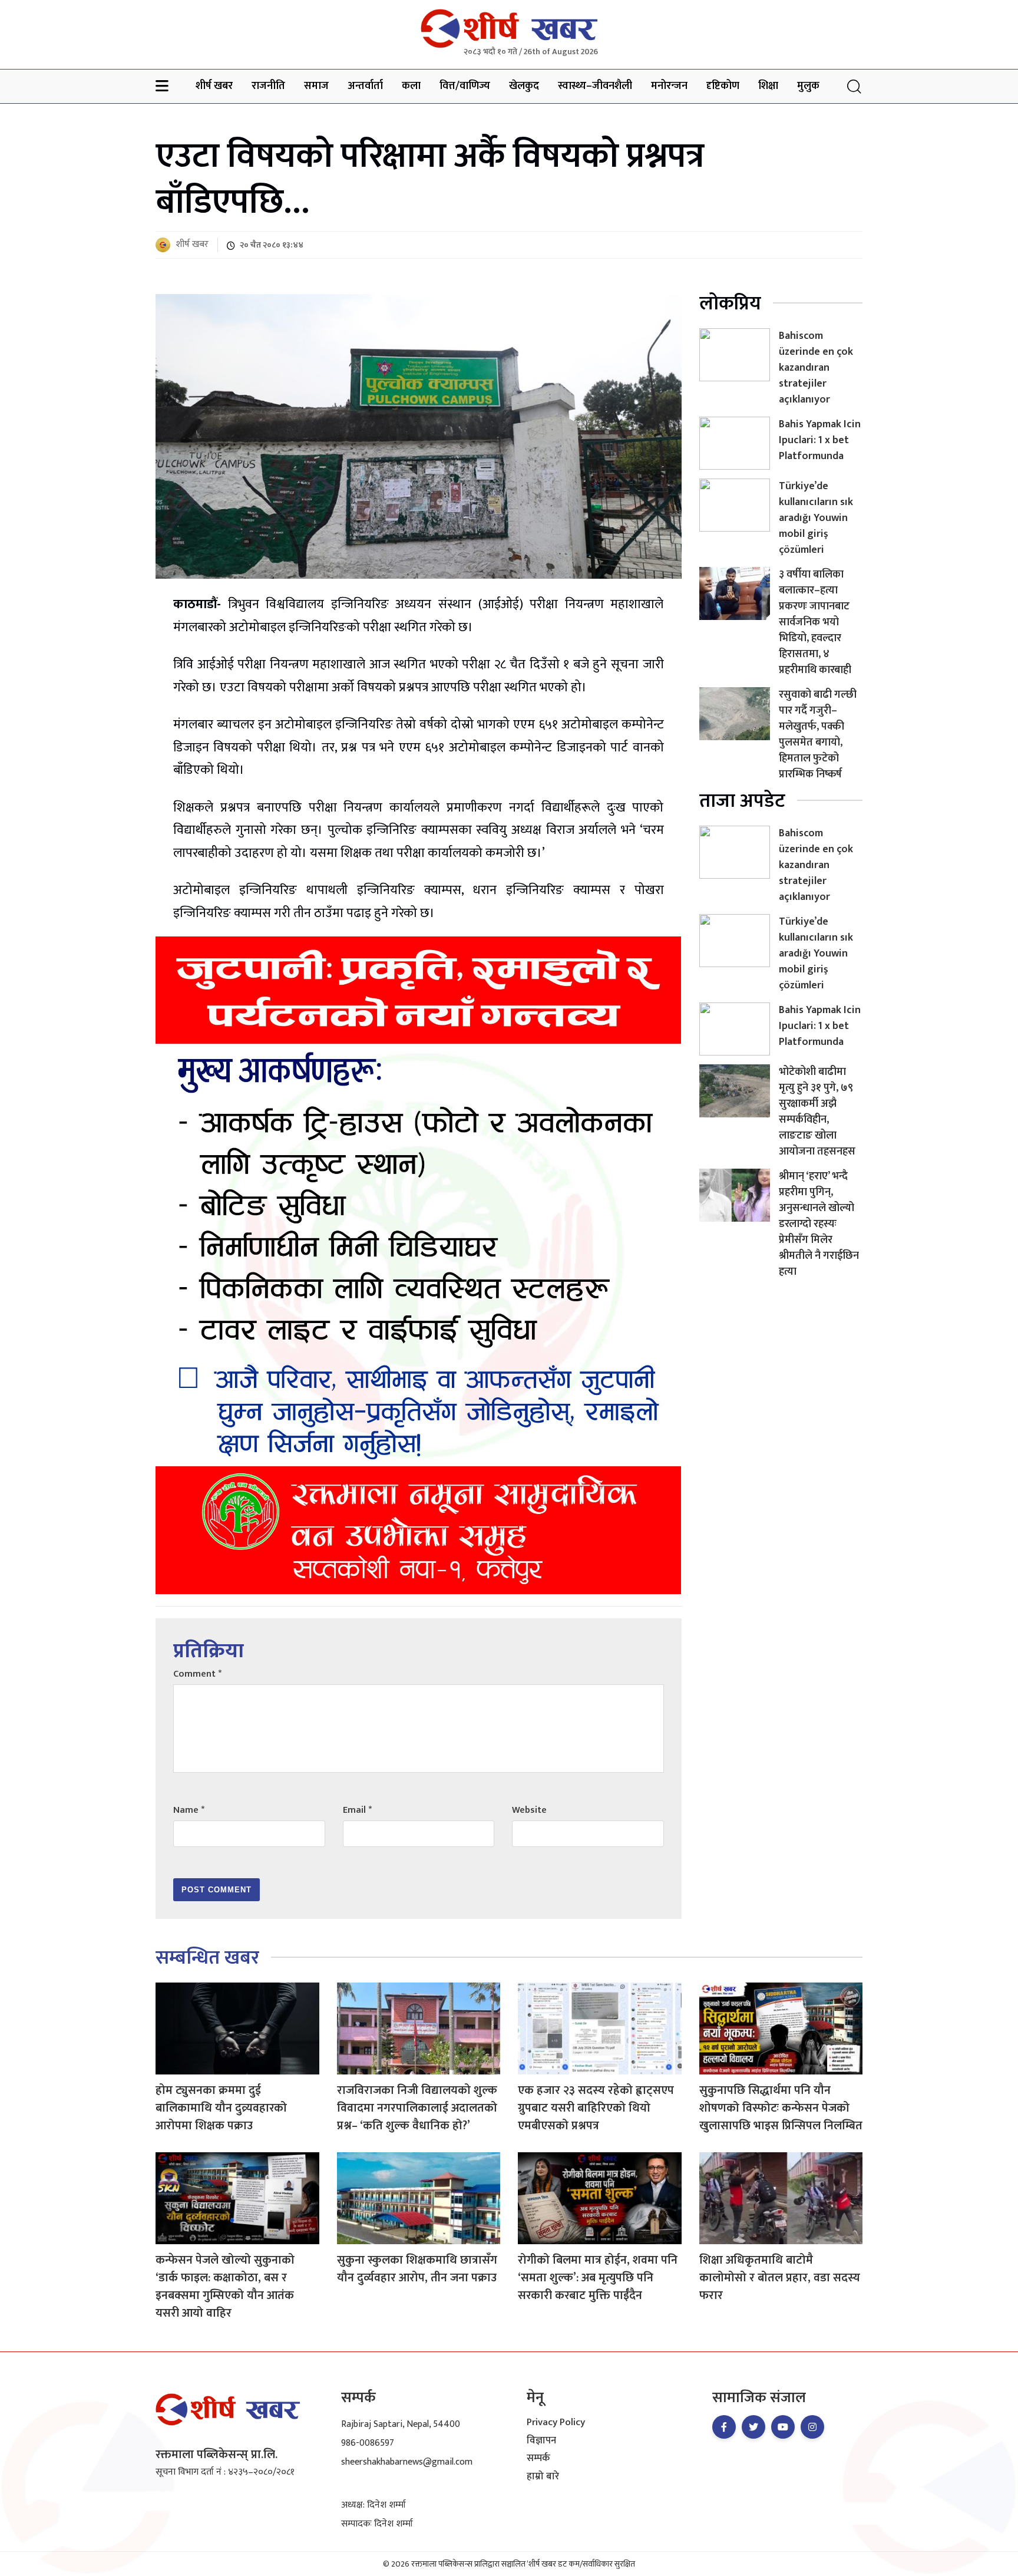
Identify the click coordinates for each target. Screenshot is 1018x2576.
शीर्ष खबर (214, 86)
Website (529, 1810)
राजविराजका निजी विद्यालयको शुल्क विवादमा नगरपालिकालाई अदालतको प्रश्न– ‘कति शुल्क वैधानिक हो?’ (417, 2108)
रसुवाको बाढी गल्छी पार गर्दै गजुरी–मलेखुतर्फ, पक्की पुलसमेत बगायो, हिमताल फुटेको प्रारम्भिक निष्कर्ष (818, 735)
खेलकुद (524, 86)
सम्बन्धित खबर (207, 1958)
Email (357, 1810)
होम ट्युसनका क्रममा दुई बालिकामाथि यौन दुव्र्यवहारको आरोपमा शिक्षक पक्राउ (221, 2108)
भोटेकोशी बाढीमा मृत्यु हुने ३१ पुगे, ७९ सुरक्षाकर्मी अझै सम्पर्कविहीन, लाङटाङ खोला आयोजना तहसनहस (817, 1112)
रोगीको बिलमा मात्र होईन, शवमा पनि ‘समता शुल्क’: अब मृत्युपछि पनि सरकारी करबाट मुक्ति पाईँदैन (598, 2278)
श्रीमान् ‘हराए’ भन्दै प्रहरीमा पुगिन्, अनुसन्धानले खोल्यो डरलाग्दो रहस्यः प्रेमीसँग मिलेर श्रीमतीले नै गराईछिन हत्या (819, 1224)
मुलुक (808, 86)
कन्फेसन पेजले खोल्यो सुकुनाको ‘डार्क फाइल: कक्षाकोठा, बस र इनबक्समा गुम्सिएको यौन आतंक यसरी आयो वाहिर (225, 2287)
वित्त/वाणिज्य (465, 86)
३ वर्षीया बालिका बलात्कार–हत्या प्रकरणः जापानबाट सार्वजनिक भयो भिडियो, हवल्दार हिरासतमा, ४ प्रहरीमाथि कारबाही (815, 622)
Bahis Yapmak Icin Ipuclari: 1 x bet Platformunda (820, 440)
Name (189, 1810)
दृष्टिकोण (723, 86)
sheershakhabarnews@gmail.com (407, 2462)
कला (411, 86)
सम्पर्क (538, 2459)
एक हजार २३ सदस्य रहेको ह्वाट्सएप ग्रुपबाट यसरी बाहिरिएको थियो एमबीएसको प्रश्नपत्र (596, 2108)
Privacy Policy (556, 2423)
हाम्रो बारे (543, 2477)
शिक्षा (768, 86)
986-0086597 (368, 2443)
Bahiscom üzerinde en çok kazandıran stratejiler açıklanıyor (816, 368)
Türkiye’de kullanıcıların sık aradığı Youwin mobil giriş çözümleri (816, 518)
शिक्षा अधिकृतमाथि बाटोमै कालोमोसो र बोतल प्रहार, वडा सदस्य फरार (780, 2278)
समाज (316, 86)
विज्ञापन (541, 2441)
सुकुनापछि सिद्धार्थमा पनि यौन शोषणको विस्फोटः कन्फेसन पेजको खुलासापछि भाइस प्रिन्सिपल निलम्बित (781, 2108)
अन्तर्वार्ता (365, 86)
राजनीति (268, 86)
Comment (197, 1674)
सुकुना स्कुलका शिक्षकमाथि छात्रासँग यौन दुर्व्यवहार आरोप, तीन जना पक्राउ (417, 2269)
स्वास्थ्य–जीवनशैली (595, 86)
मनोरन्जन (669, 86)
